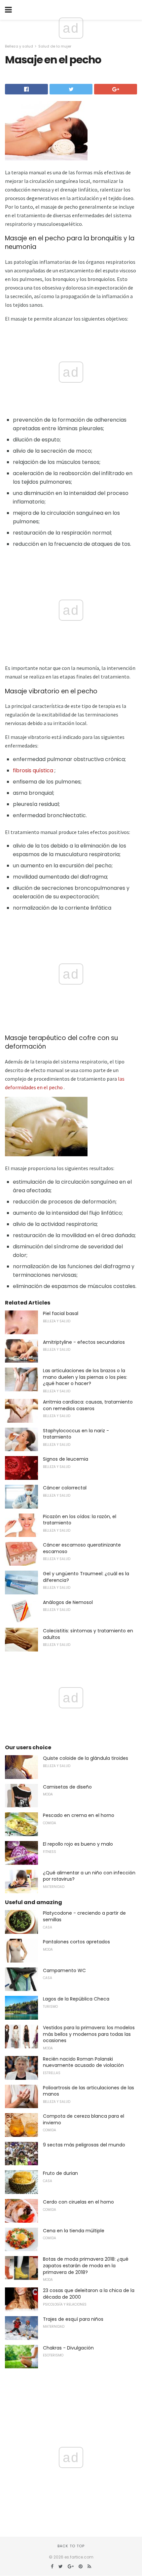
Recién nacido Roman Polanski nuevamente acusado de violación (83, 2062)
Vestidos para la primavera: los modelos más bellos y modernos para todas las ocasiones (89, 2034)
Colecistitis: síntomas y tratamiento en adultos (88, 1634)
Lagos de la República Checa (76, 1999)
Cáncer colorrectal (65, 1488)
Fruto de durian (60, 2173)
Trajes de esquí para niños (73, 2319)
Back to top (71, 2546)
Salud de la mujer (55, 46)
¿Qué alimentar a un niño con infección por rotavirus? (89, 1876)
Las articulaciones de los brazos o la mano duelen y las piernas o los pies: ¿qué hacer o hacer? (85, 1377)
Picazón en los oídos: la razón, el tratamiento (80, 1520)
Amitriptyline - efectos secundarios (84, 1342)
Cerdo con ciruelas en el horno (78, 2202)
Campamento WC (64, 1970)
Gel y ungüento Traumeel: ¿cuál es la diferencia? (86, 1577)
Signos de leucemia (66, 1459)
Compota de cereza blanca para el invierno (84, 2119)
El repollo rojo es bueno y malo (78, 1844)
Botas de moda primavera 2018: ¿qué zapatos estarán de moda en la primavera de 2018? (86, 2265)
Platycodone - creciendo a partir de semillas (84, 1916)
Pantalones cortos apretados (76, 1942)
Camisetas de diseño (67, 1787)
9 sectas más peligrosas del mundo (84, 2145)
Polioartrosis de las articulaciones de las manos (89, 2091)
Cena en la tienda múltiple (74, 2231)
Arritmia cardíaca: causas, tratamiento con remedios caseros (88, 1405)
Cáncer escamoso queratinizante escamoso (82, 1548)
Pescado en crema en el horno (79, 1815)
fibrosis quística (33, 770)
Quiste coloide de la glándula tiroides (86, 1758)
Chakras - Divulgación (68, 2348)
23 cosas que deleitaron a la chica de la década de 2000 (89, 2294)
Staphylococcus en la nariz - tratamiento (76, 1434)
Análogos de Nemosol (68, 1602)
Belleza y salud (19, 46)
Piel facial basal (61, 1313)
